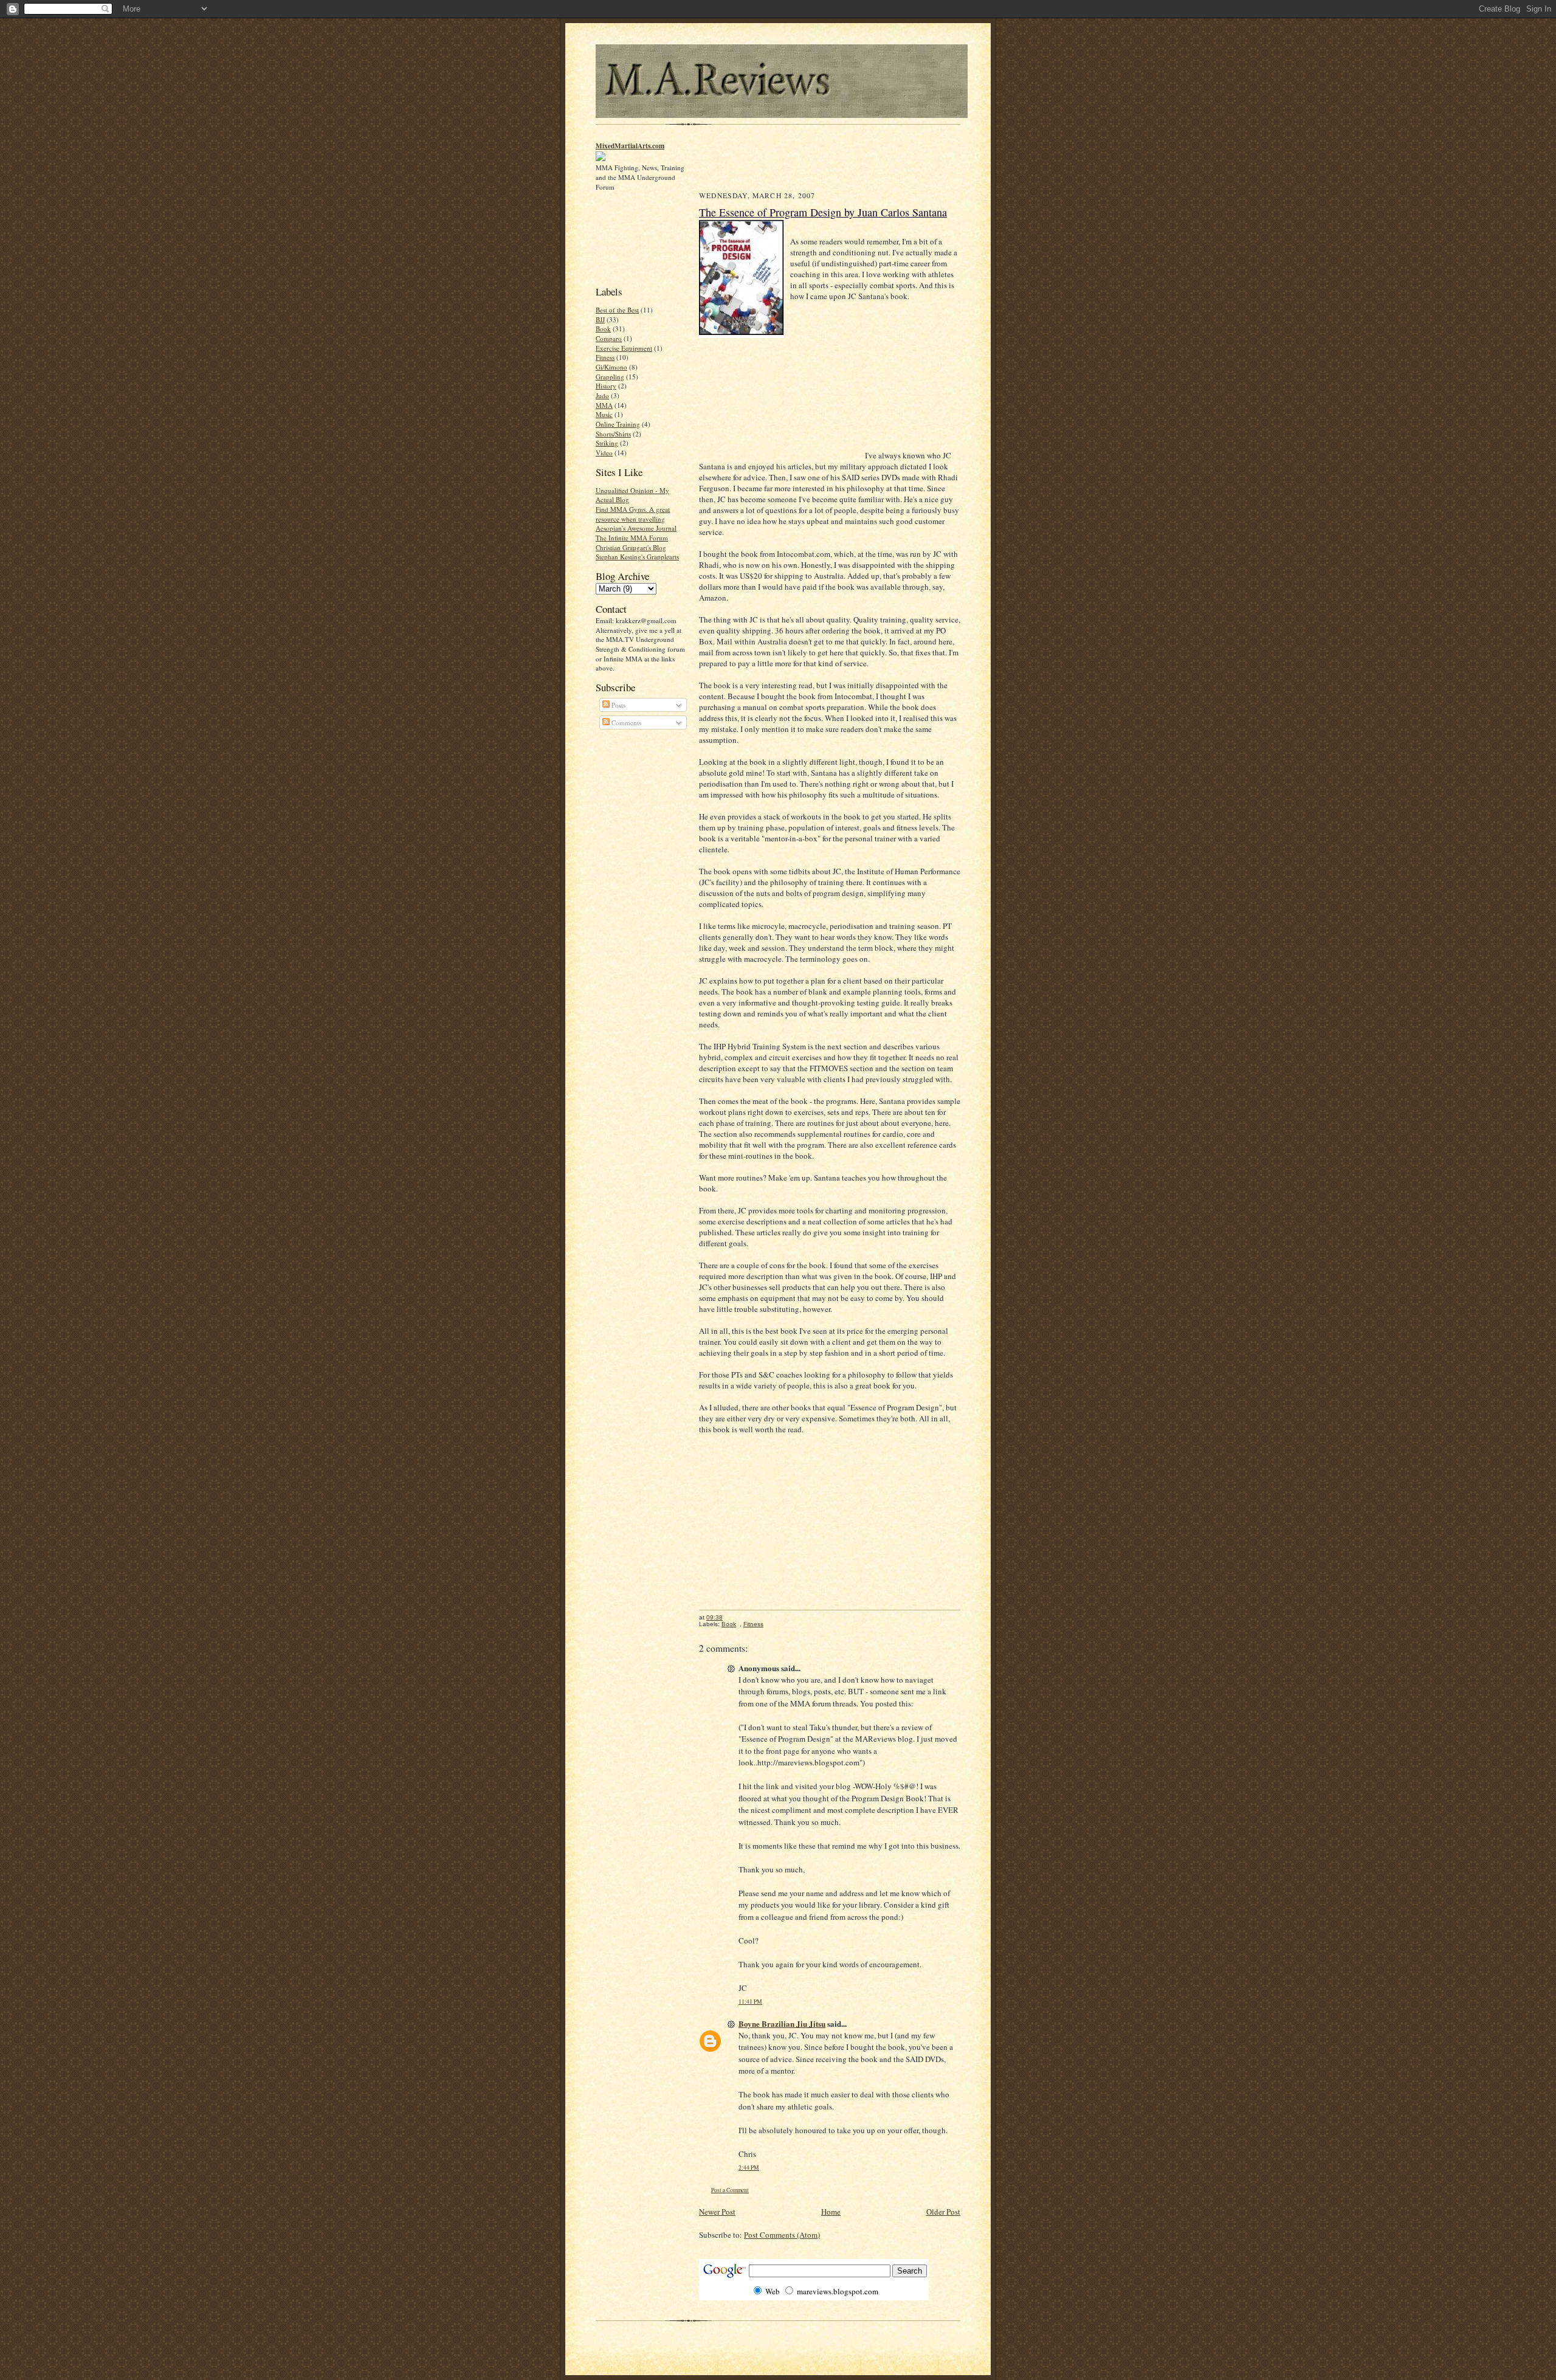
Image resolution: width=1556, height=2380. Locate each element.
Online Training (618, 424)
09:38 (714, 1617)
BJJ (600, 319)
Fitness (605, 357)
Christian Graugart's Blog (631, 547)
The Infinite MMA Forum (632, 538)
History (606, 386)
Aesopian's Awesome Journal (636, 528)
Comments (625, 723)
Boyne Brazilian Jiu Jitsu (782, 2023)
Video (604, 453)
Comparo (609, 338)
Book (603, 329)
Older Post (943, 2212)
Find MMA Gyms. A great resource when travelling (633, 514)
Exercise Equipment (624, 348)
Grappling (610, 377)
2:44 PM (749, 2168)
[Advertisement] (634, 237)
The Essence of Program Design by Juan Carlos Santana (823, 212)
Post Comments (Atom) (782, 2235)
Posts (618, 705)
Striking (607, 443)
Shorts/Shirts (613, 434)
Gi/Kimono (611, 367)
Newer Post (717, 2212)
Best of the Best (617, 310)
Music (604, 414)
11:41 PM (750, 2002)
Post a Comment (730, 2190)
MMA (604, 405)
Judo (602, 395)
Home (831, 2212)
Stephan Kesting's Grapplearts (637, 557)
